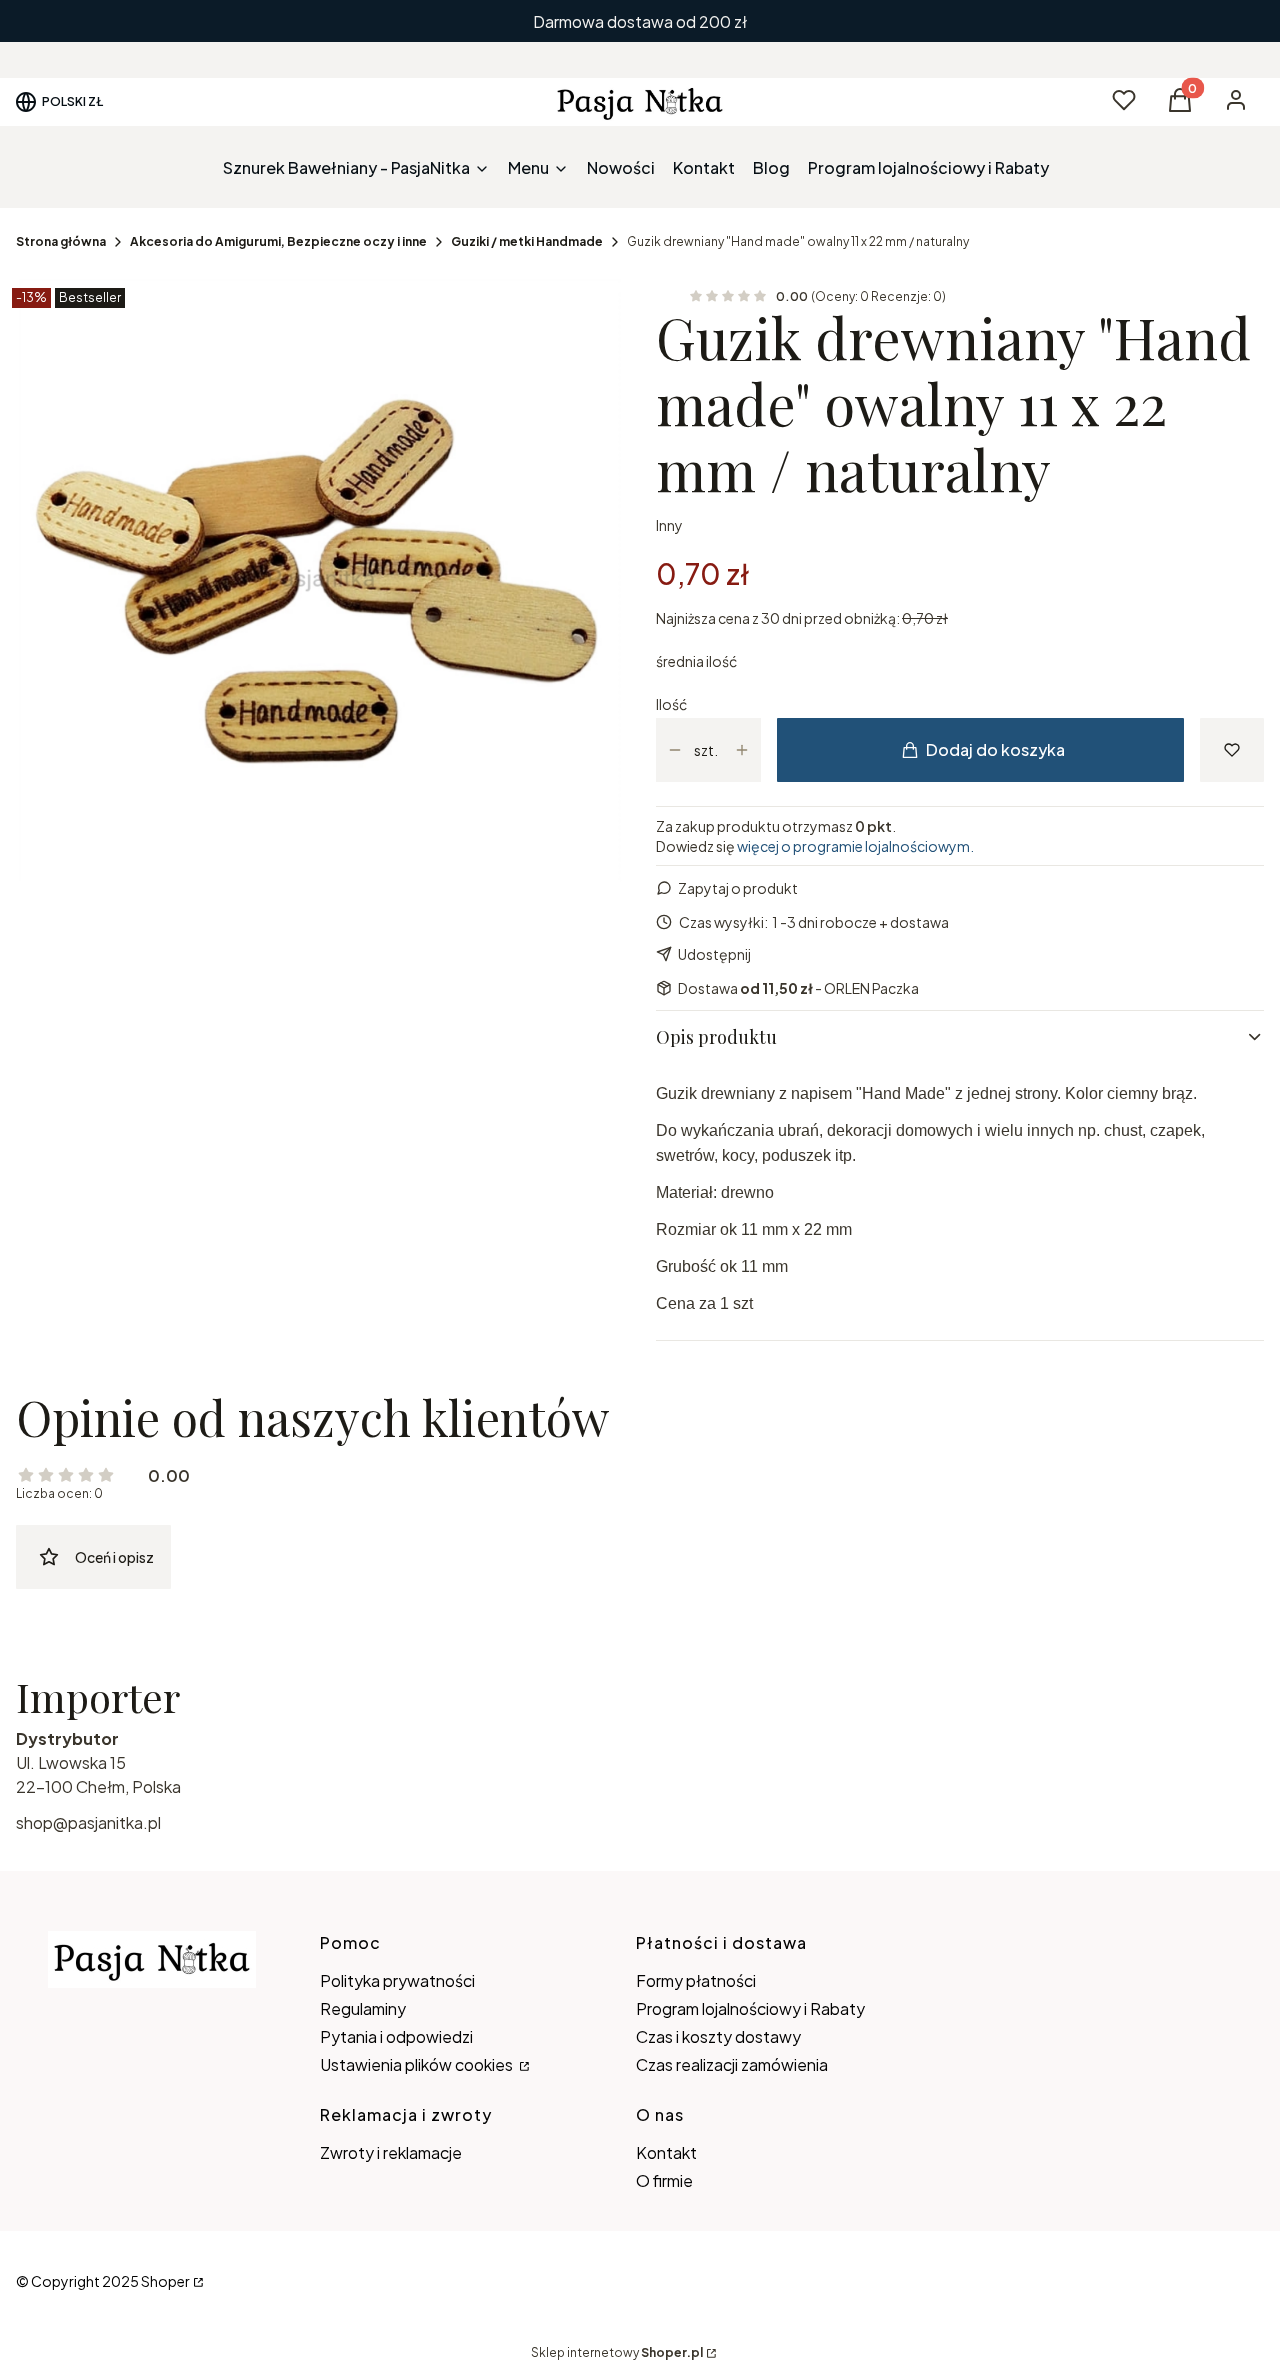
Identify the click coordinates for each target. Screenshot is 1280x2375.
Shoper (165, 2281)
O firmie (664, 2180)
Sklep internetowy (617, 2352)
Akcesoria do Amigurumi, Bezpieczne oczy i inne (278, 241)
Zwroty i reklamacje (391, 2152)
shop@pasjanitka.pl (88, 1822)
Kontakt (666, 2152)
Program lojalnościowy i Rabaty (750, 2008)
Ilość (671, 704)
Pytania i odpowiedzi (396, 2036)
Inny (669, 525)
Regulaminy (363, 2008)
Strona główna (61, 241)
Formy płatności (696, 1980)
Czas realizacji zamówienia (732, 2064)
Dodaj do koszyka (995, 749)
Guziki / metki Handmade (527, 241)
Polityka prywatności (397, 1980)
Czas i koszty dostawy (718, 2036)
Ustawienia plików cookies (418, 2064)
